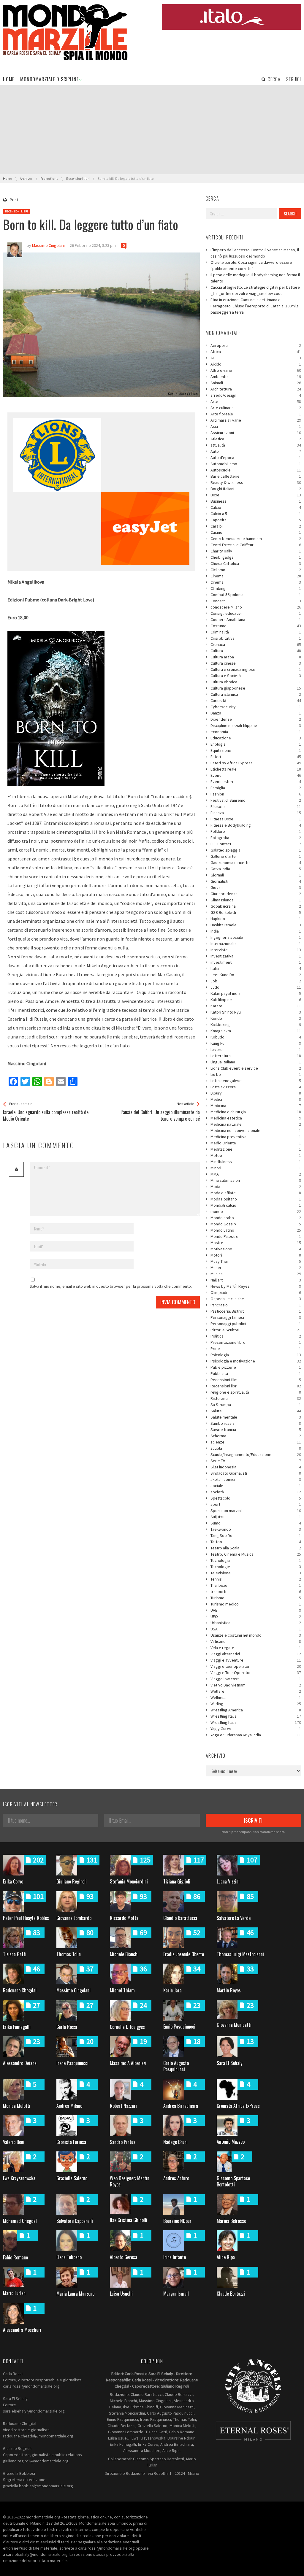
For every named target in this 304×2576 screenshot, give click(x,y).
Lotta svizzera (256, 1087)
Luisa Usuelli (121, 2294)
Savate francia (256, 1430)
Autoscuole (256, 470)
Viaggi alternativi (256, 1654)
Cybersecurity (256, 707)
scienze (256, 1442)
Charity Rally (256, 551)
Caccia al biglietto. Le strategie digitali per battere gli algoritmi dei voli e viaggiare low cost (255, 290)
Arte (256, 401)
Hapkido (256, 919)
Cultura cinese (256, 663)
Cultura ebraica (256, 682)
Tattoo (256, 1542)
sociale (256, 1486)
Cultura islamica (256, 694)
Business (256, 501)
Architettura (256, 389)
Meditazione (256, 1149)
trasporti (256, 1592)
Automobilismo (256, 464)
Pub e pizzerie (256, 1367)
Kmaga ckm (256, 1031)
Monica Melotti (17, 2106)
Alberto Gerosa (123, 2257)
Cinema (256, 576)
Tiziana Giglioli (177, 1881)
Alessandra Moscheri (22, 2330)
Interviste (256, 950)
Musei (256, 1268)
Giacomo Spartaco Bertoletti (233, 2181)
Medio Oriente (256, 1143)
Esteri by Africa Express (256, 763)
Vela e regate (256, 1648)
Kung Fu (256, 1043)
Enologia (256, 744)
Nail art (256, 1280)
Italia (256, 968)
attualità (256, 445)
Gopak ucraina (256, 906)
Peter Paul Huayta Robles (26, 1918)
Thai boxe (256, 1585)
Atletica (256, 439)
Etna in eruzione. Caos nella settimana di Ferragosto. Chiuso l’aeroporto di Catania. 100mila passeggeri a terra (255, 306)
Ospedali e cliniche (256, 1299)
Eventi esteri (256, 782)
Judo (256, 987)
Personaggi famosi (256, 1317)
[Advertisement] (152, 130)
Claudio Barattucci (180, 1918)
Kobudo (256, 1037)
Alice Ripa (226, 2257)
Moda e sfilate (256, 1193)
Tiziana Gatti (15, 1954)
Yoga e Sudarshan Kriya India (256, 1735)
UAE (256, 1610)
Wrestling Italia (256, 1716)
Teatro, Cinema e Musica (256, 1554)
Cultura (256, 651)
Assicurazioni (256, 433)
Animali (256, 383)
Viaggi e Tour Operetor (256, 1673)
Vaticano (256, 1641)
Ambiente (256, 377)
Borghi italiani (256, 489)
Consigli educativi (256, 613)
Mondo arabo (256, 1218)
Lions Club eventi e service (256, 1068)
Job (256, 981)
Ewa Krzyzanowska (19, 2178)
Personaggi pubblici (256, 1324)
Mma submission (256, 1180)
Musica (256, 1274)
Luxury (256, 1093)
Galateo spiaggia (256, 850)
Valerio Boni (14, 2142)
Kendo (256, 1018)
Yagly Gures (256, 1729)
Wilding (256, 1704)
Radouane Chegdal (20, 1990)
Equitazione (256, 750)
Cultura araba (256, 657)
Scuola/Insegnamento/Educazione (256, 1454)
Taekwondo (256, 1529)
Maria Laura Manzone (75, 2294)
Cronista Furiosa (71, 2142)
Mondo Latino (256, 1230)
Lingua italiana (256, 1062)
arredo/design (256, 395)
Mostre (256, 1243)
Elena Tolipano (69, 2257)
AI (256, 358)
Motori (256, 1255)
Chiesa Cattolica (256, 563)
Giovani (256, 887)
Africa (256, 352)
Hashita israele (256, 925)
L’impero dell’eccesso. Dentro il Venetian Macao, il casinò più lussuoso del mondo (255, 253)
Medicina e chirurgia (256, 1112)
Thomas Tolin (69, 1954)
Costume (256, 626)
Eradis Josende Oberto (184, 1954)
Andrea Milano (69, 2106)
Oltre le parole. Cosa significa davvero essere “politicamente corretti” (251, 265)
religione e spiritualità (256, 1392)
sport (256, 1504)
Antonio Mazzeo (231, 2142)
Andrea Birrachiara (181, 2106)
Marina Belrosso (231, 2221)
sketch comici (256, 1479)
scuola (256, 1448)
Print (14, 200)
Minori (256, 1168)
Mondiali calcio (256, 1205)
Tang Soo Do (256, 1535)
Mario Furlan (14, 2293)
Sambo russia (256, 1423)
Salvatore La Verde (234, 1918)
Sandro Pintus (123, 2142)
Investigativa (256, 956)
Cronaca (256, 644)
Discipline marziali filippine (256, 725)
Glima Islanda (256, 900)
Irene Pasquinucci (72, 2063)
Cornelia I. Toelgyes (127, 2027)
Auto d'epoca (256, 458)
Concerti (256, 601)
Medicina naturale (256, 1124)
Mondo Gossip (256, 1224)
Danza (256, 713)
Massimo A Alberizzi (128, 2063)
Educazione (256, 738)
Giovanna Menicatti (234, 2025)
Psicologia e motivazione (256, 1361)
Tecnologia (256, 1560)
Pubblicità (256, 1373)
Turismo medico (256, 1604)
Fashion (256, 794)
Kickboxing (256, 1025)
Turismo (256, 1598)
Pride (256, 1349)
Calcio (256, 507)
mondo (256, 1211)
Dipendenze (256, 719)
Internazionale (256, 944)
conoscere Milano (256, 607)
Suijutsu (256, 1517)
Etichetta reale (256, 769)
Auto (256, 451)
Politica (256, 1336)
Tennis (256, 1579)
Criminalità (256, 632)
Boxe (256, 495)
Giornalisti (256, 881)
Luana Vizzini (228, 1881)
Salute (256, 1411)
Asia (256, 426)
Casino (256, 532)
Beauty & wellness (256, 482)
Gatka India (256, 869)
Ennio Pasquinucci (179, 2027)
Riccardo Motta (124, 1918)
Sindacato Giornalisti (256, 1473)
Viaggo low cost (256, 1679)
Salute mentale (256, 1417)
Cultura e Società (256, 676)
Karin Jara (172, 1990)
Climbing (256, 588)
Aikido (256, 364)
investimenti (256, 962)
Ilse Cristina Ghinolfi (129, 2220)
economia (256, 732)
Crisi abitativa (256, 638)
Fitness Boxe (256, 819)
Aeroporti (256, 345)
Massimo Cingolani (73, 1990)
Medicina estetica (256, 1118)
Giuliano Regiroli (72, 1881)
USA (256, 1629)
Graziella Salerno (72, 2178)
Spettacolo (256, 1498)
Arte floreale (256, 414)
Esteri (256, 757)
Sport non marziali (256, 1511)
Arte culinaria (256, 408)
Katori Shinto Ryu (256, 1012)
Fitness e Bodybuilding (256, 825)
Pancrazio (256, 1305)
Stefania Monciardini (129, 1881)
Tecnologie (256, 1567)
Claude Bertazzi (231, 2294)
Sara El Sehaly (229, 2063)
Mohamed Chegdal (20, 2221)
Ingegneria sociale (256, 937)
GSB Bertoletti (256, 912)
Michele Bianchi (124, 1954)
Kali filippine (256, 1000)
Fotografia (256, 838)
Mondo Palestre (256, 1236)
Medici (256, 1099)
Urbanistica (256, 1623)
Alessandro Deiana (20, 2063)
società (256, 1492)
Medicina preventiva (256, 1137)
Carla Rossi (67, 2027)
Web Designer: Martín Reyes (130, 2181)
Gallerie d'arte (256, 856)
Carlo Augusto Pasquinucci (176, 2066)
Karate (256, 1006)
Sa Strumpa (256, 1405)
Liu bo (256, 1074)
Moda (256, 1187)
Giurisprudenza (256, 894)
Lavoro (256, 1049)
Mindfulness (256, 1162)
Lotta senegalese (256, 1081)
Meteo (256, 1155)
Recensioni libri (16, 211)
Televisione (256, 1573)
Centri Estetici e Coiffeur (256, 545)
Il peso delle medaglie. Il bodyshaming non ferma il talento (255, 278)
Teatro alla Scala (256, 1548)
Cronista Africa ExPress (238, 2106)
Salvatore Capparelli (75, 2221)
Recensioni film (256, 1380)
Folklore (256, 831)
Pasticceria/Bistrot (256, 1311)
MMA (256, 1174)
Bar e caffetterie (256, 476)
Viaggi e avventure (256, 1660)
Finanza (256, 813)
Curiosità (256, 701)
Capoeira (256, 520)
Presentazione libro (256, 1342)
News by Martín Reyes (256, 1286)
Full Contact (256, 844)
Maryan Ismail (176, 2294)
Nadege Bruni (175, 2142)
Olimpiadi (256, 1292)
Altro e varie (256, 370)
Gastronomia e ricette (256, 863)
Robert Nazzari (123, 2106)
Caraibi (256, 526)
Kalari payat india (256, 993)
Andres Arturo (176, 2178)
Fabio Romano (15, 2257)
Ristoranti (256, 1398)
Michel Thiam (122, 1990)
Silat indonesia (256, 1467)
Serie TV (256, 1461)
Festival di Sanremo (256, 800)
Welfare (256, 1691)
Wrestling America (256, 1710)
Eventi (256, 775)
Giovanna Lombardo (74, 1918)
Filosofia (256, 806)
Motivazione (256, 1249)
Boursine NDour (177, 2221)
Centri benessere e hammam (256, 539)
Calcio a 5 (256, 514)
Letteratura (256, 1056)
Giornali (256, 875)
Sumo (256, 1523)
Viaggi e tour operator (256, 1666)
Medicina (256, 1106)
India (256, 931)
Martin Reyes (229, 1990)
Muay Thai (256, 1261)
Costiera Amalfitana (256, 620)
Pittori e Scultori (256, 1330)
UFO (256, 1616)
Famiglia (256, 788)
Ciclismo (256, 570)
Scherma (256, 1436)
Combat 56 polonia (256, 595)
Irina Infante (175, 2257)
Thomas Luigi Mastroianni (240, 1954)
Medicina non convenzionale (256, 1130)
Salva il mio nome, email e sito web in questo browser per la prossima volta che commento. (111, 1286)
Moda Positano (256, 1199)
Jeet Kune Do (256, 975)
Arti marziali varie (256, 420)
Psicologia (256, 1355)
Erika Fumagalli (17, 2027)
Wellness (256, 1697)
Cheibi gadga (256, 557)
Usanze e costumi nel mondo (256, 1635)
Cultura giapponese (256, 688)
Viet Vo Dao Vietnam (256, 1685)
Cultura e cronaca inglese (256, 669)
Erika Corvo (13, 1881)
